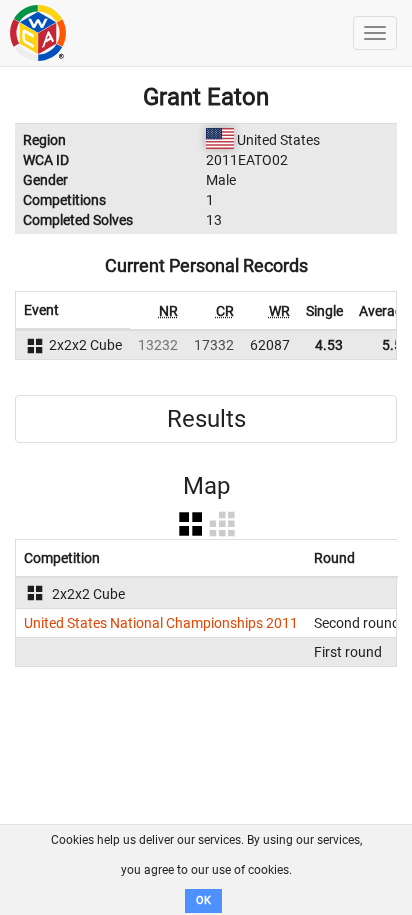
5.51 (396, 345)
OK (203, 900)
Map (206, 486)
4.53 (329, 345)
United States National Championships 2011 (161, 623)
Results (206, 419)
